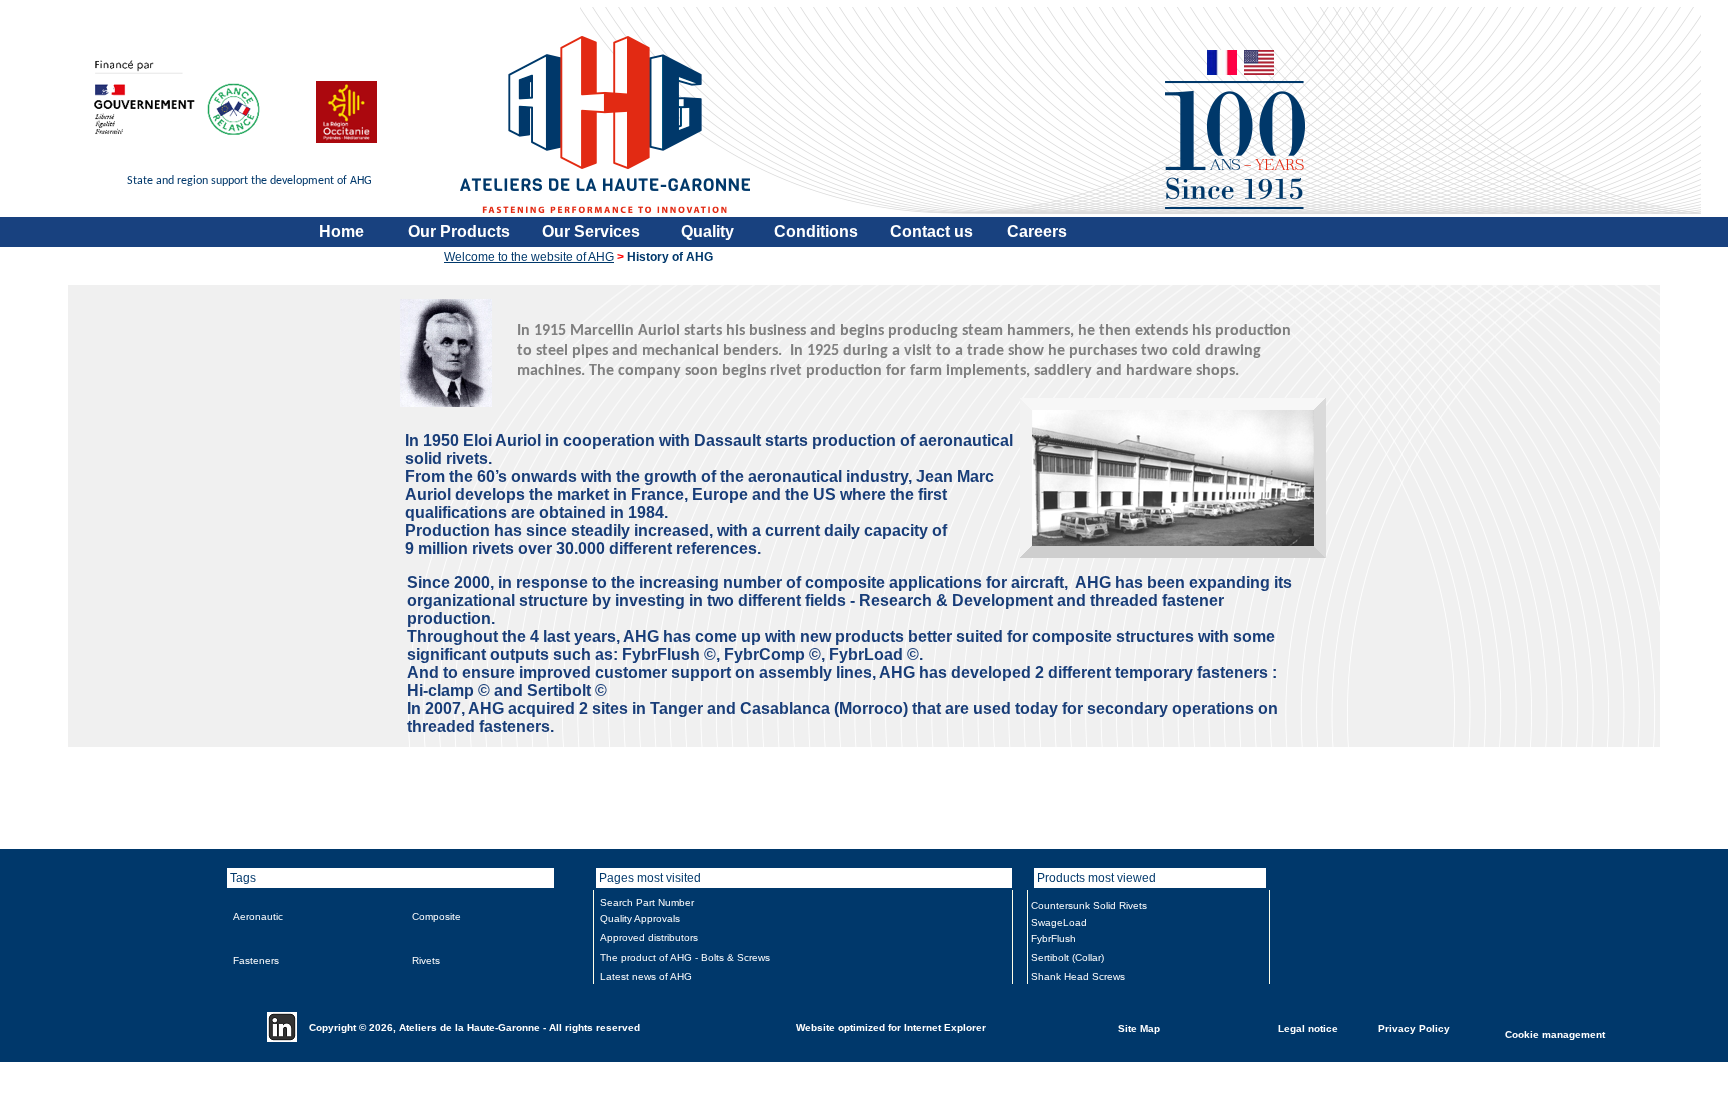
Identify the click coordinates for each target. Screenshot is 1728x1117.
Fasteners (256, 960)
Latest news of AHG (646, 976)
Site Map (1139, 1027)
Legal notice (1308, 1027)
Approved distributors (649, 937)
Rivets (426, 960)
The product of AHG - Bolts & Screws (685, 957)
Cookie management (1555, 1033)
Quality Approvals (640, 918)
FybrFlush (1053, 938)
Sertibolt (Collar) (1067, 957)
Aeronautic (258, 916)
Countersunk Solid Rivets (1089, 905)
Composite (436, 916)
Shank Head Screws (1078, 976)
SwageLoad (1059, 922)
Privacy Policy (1414, 1027)
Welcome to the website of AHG (529, 257)
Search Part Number (647, 902)
